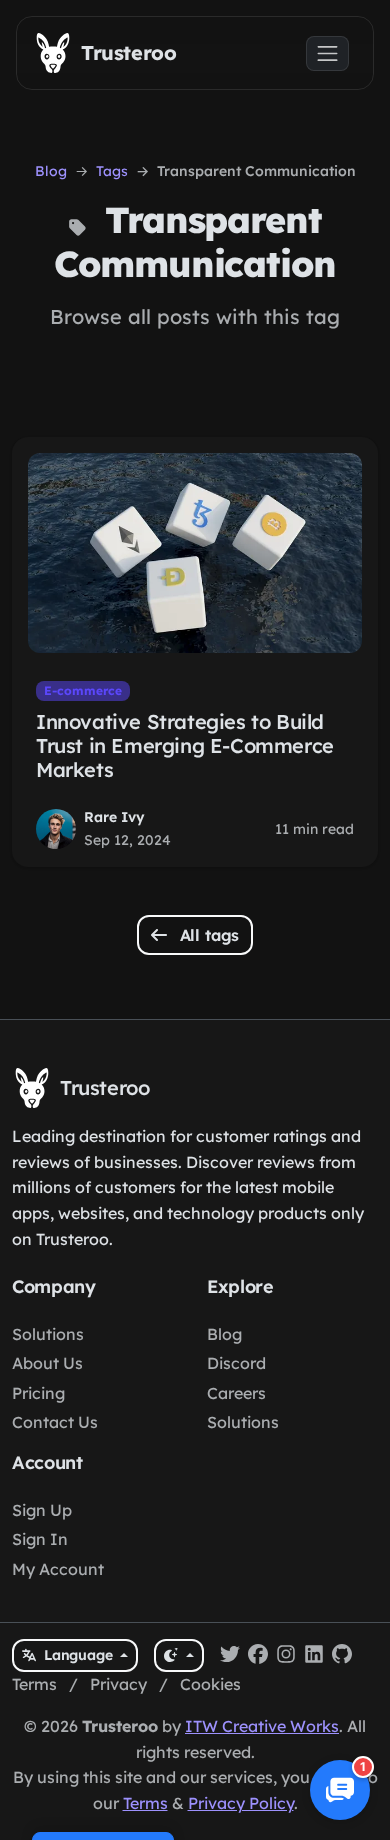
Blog (51, 171)
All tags (207, 935)
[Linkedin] (314, 1656)
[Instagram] (286, 1656)
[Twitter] (230, 1656)
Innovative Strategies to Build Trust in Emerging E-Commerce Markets (185, 745)
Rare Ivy (114, 817)
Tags (112, 171)
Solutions (48, 1334)
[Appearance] (178, 1655)
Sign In (40, 1539)
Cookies (210, 1684)
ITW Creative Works (262, 1726)
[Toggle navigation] (327, 53)
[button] (340, 1790)
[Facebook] (258, 1656)
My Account (58, 1569)
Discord (236, 1363)
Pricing (38, 1393)
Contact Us (55, 1422)
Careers (236, 1393)
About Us (47, 1363)
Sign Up (42, 1510)
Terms (34, 1684)
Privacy (118, 1684)
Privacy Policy (241, 1803)
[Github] (342, 1656)
